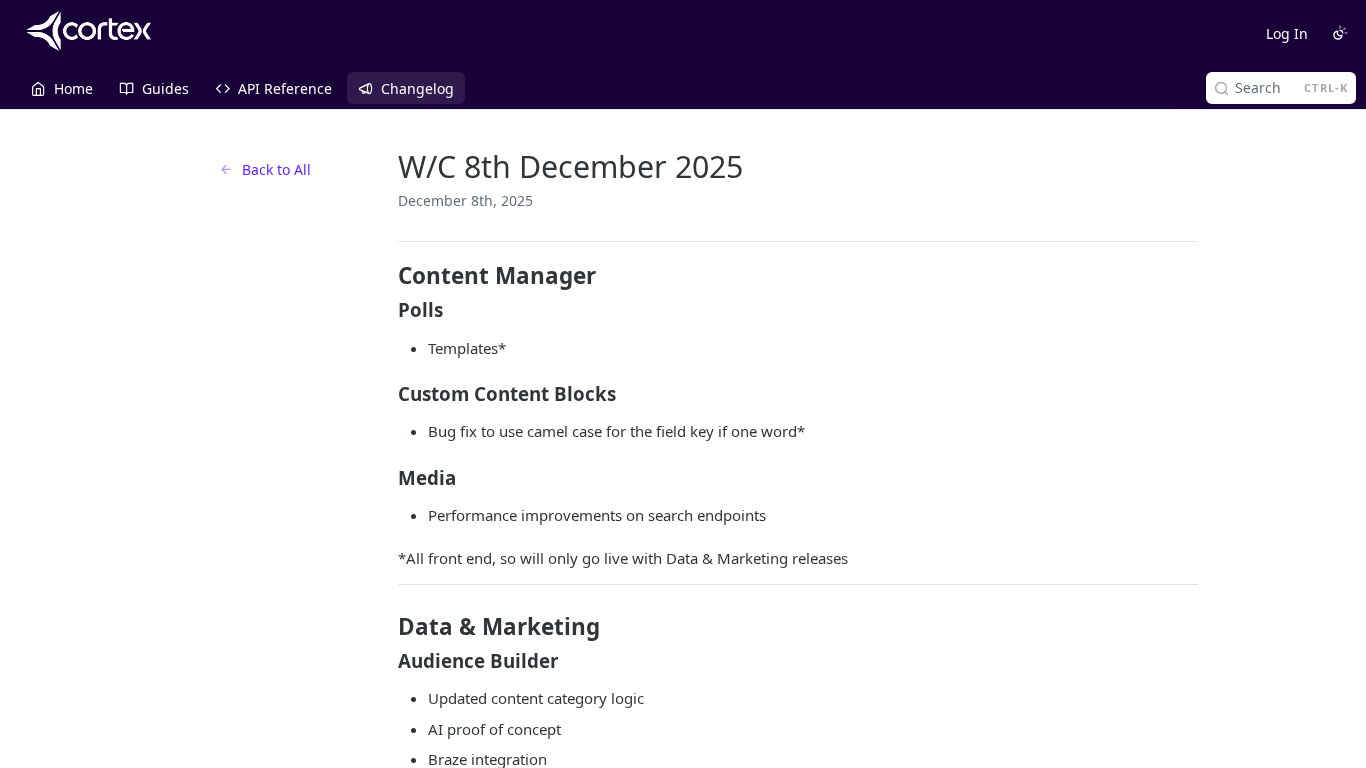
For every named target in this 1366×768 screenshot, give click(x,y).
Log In (1287, 33)
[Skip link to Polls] (384, 310)
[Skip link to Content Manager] (384, 276)
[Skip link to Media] (384, 478)
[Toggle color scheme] (1340, 33)
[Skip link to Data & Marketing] (384, 627)
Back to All (276, 169)
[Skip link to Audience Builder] (384, 661)
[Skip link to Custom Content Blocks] (384, 394)
